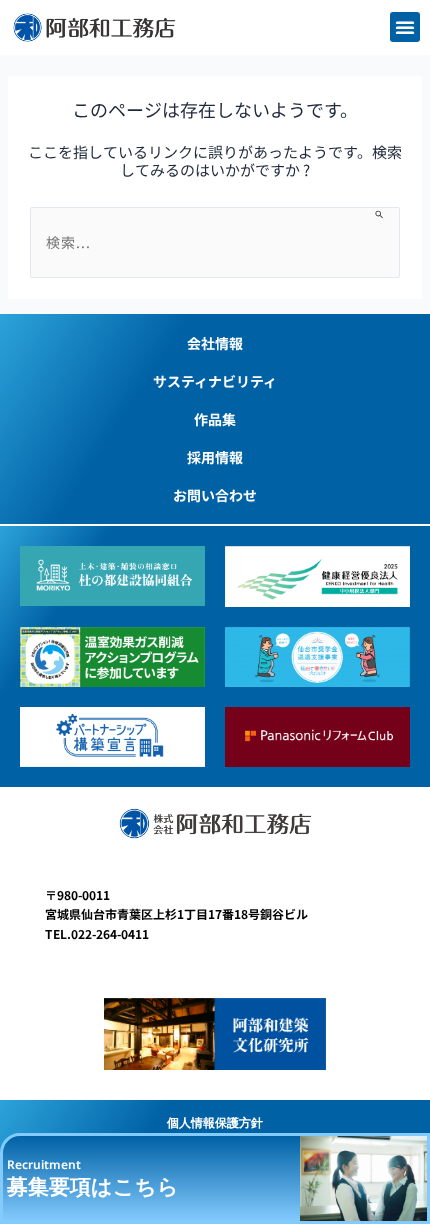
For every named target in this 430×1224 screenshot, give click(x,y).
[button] (405, 27)
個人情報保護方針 (215, 1122)
